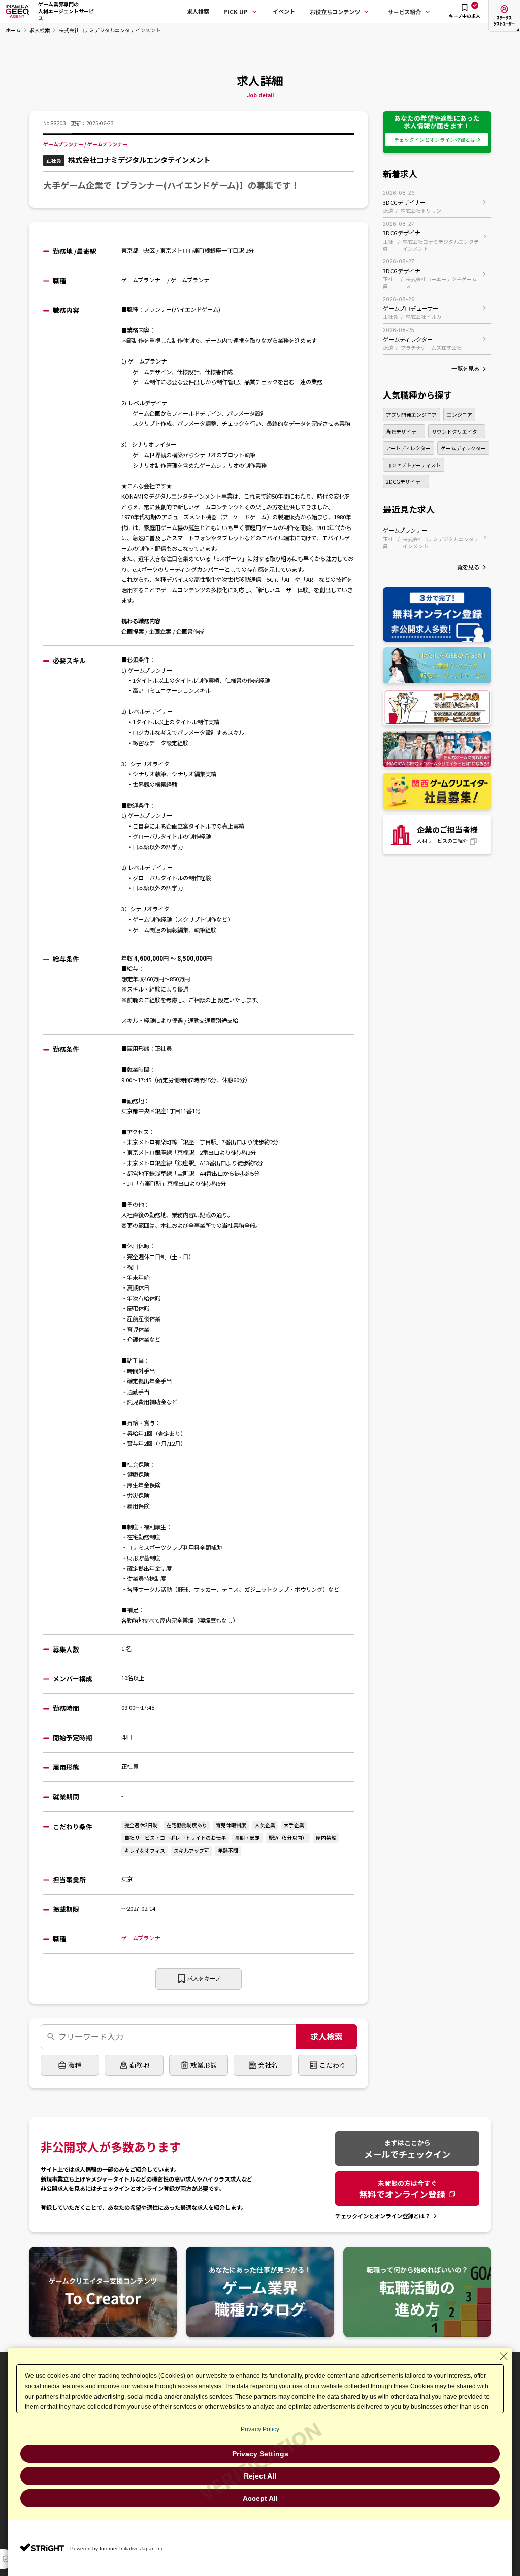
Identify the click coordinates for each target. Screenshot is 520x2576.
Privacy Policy (260, 2429)
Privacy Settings (260, 2454)
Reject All (260, 2476)
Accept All (260, 2498)
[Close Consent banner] (504, 2356)
